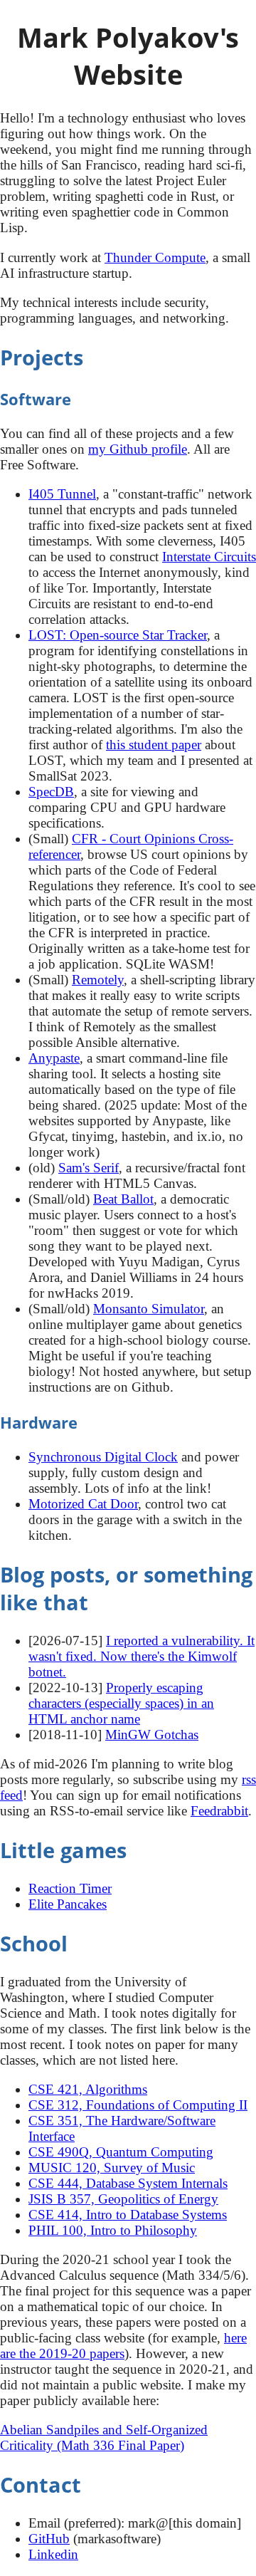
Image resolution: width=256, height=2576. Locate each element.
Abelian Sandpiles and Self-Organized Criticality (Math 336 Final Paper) (104, 2437)
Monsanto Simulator (149, 1309)
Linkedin (53, 2554)
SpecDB (51, 792)
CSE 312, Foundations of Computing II (138, 2105)
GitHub (49, 2539)
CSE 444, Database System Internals (128, 2183)
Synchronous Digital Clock (103, 1457)
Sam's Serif (89, 1168)
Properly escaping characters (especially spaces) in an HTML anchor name (121, 1703)
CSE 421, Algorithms (88, 2089)
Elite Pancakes (68, 1904)
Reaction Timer (70, 1888)
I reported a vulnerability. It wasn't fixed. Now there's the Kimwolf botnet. (142, 1656)
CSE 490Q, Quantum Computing (121, 2152)
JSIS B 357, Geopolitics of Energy (123, 2199)
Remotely (98, 980)
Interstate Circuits (209, 557)
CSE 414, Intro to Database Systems (128, 2215)
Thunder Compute (155, 257)
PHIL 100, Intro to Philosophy (113, 2230)
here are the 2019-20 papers (123, 2346)
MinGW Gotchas (152, 1735)
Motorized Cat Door (83, 1504)
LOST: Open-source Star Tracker (118, 635)
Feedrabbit (219, 1811)
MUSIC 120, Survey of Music (112, 2168)
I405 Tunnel (62, 494)
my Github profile (138, 449)
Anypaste (54, 1058)
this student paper (154, 745)
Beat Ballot (123, 1199)
